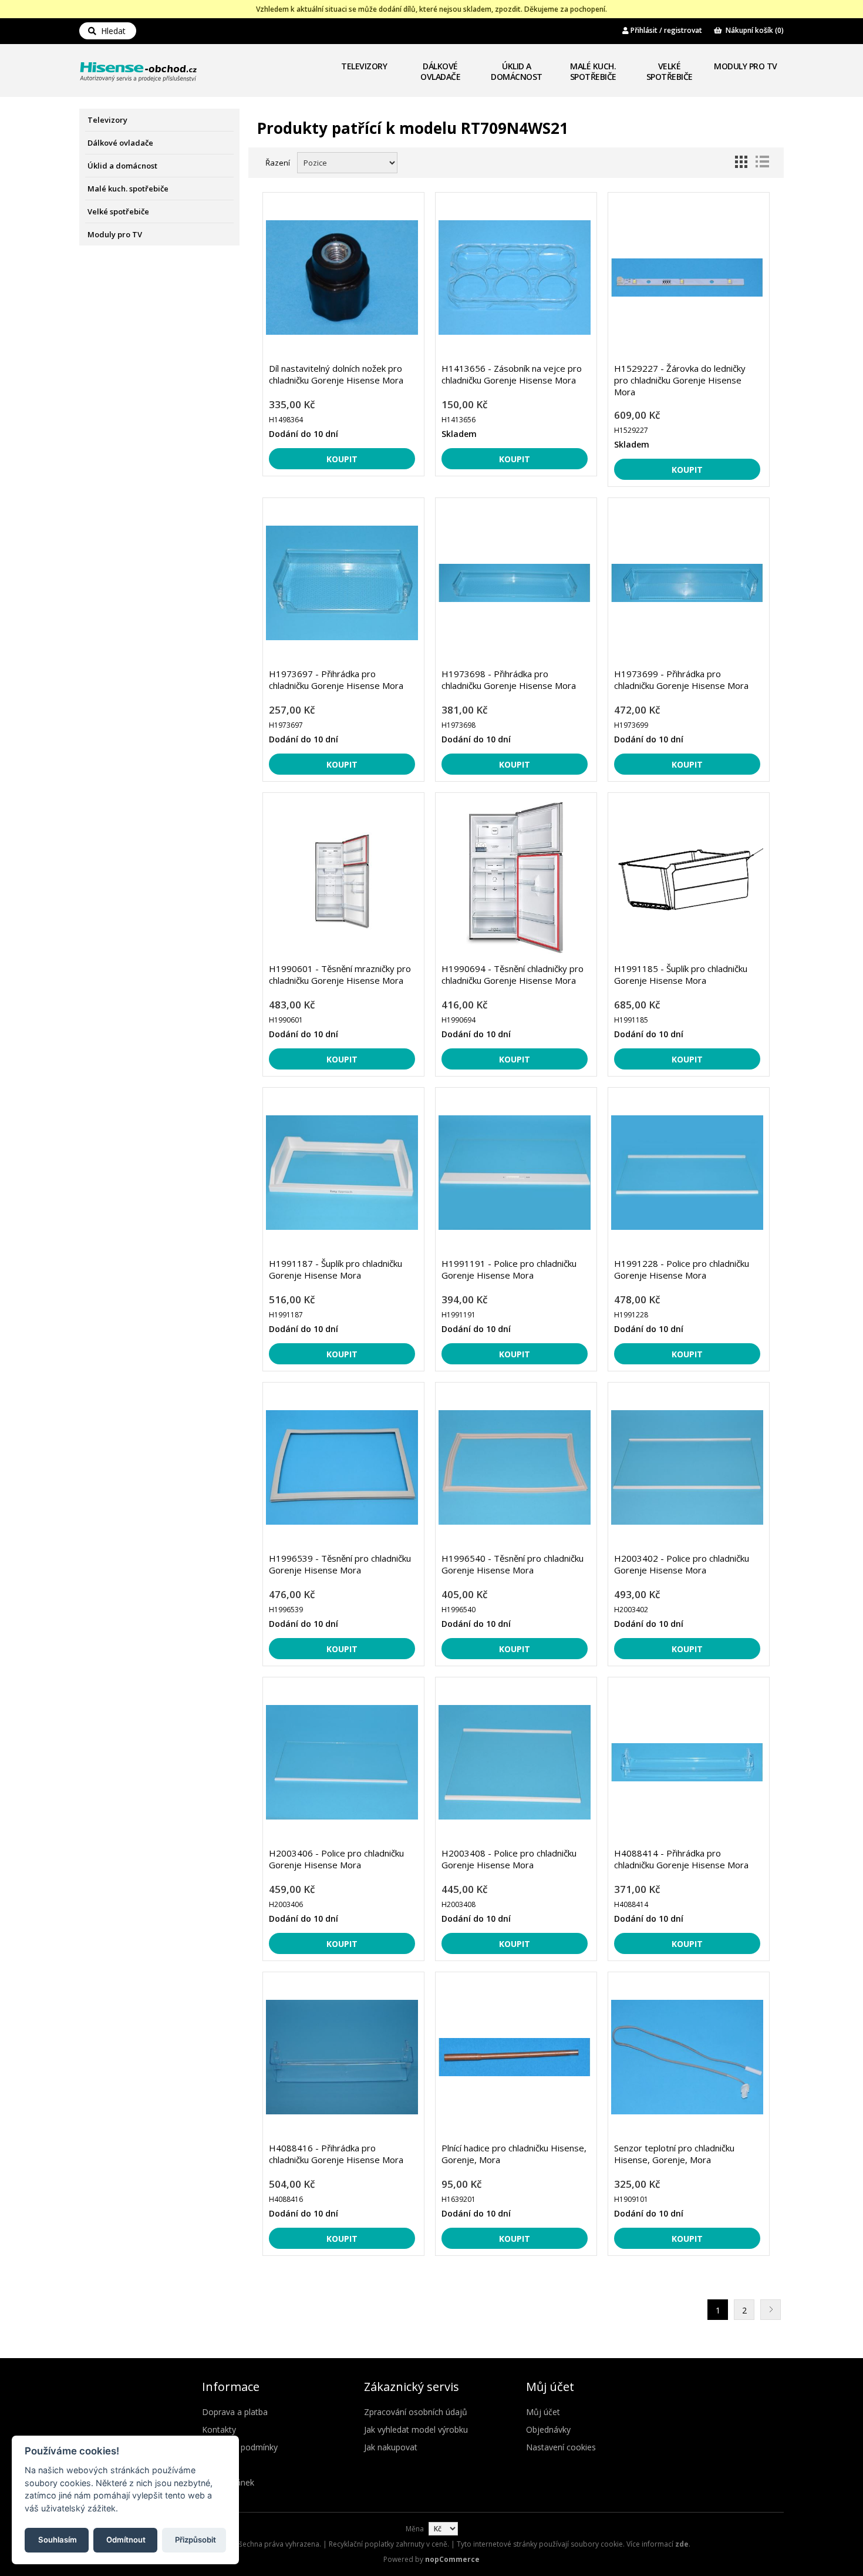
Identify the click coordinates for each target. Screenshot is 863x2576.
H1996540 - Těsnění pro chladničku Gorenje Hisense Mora (513, 1564)
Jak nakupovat (391, 2447)
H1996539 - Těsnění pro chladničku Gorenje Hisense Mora (340, 1564)
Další (771, 2310)
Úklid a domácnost (517, 71)
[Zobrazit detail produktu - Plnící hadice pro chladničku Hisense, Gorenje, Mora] (515, 2057)
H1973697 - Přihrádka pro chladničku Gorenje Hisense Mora (336, 680)
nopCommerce (452, 2559)
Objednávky (548, 2429)
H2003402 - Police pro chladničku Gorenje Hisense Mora (682, 1564)
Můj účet (543, 2412)
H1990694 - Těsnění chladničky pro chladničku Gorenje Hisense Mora (513, 974)
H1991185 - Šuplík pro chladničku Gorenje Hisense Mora (681, 974)
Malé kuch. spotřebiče (593, 71)
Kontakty (219, 2429)
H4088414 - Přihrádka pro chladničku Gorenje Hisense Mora (681, 1859)
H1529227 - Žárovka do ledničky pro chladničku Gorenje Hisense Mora (680, 380)
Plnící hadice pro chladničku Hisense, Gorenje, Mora (514, 2154)
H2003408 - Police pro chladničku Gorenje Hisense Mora (509, 1859)
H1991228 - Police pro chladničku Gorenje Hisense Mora (682, 1269)
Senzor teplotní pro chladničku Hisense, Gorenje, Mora (674, 2154)
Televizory (364, 66)
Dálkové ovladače (440, 71)
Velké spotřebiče (670, 71)
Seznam (762, 162)
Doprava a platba (235, 2412)
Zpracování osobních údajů (416, 2412)
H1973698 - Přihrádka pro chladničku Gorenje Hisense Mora (509, 680)
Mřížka (741, 162)
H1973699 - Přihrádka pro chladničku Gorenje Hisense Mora (681, 680)
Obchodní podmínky (240, 2447)
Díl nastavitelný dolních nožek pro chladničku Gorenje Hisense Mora (336, 374)
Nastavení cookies (561, 2447)
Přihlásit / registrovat (665, 30)
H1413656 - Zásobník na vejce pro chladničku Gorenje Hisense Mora (512, 374)
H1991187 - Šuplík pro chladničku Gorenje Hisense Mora (336, 1269)
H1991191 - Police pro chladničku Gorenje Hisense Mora (509, 1269)
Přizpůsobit (195, 2539)
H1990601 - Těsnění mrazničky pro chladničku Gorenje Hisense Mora (340, 974)
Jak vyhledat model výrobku (416, 2429)
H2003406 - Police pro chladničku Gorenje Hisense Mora (336, 1859)
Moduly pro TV (746, 66)
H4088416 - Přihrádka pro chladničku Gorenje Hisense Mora (336, 2154)
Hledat (111, 31)
